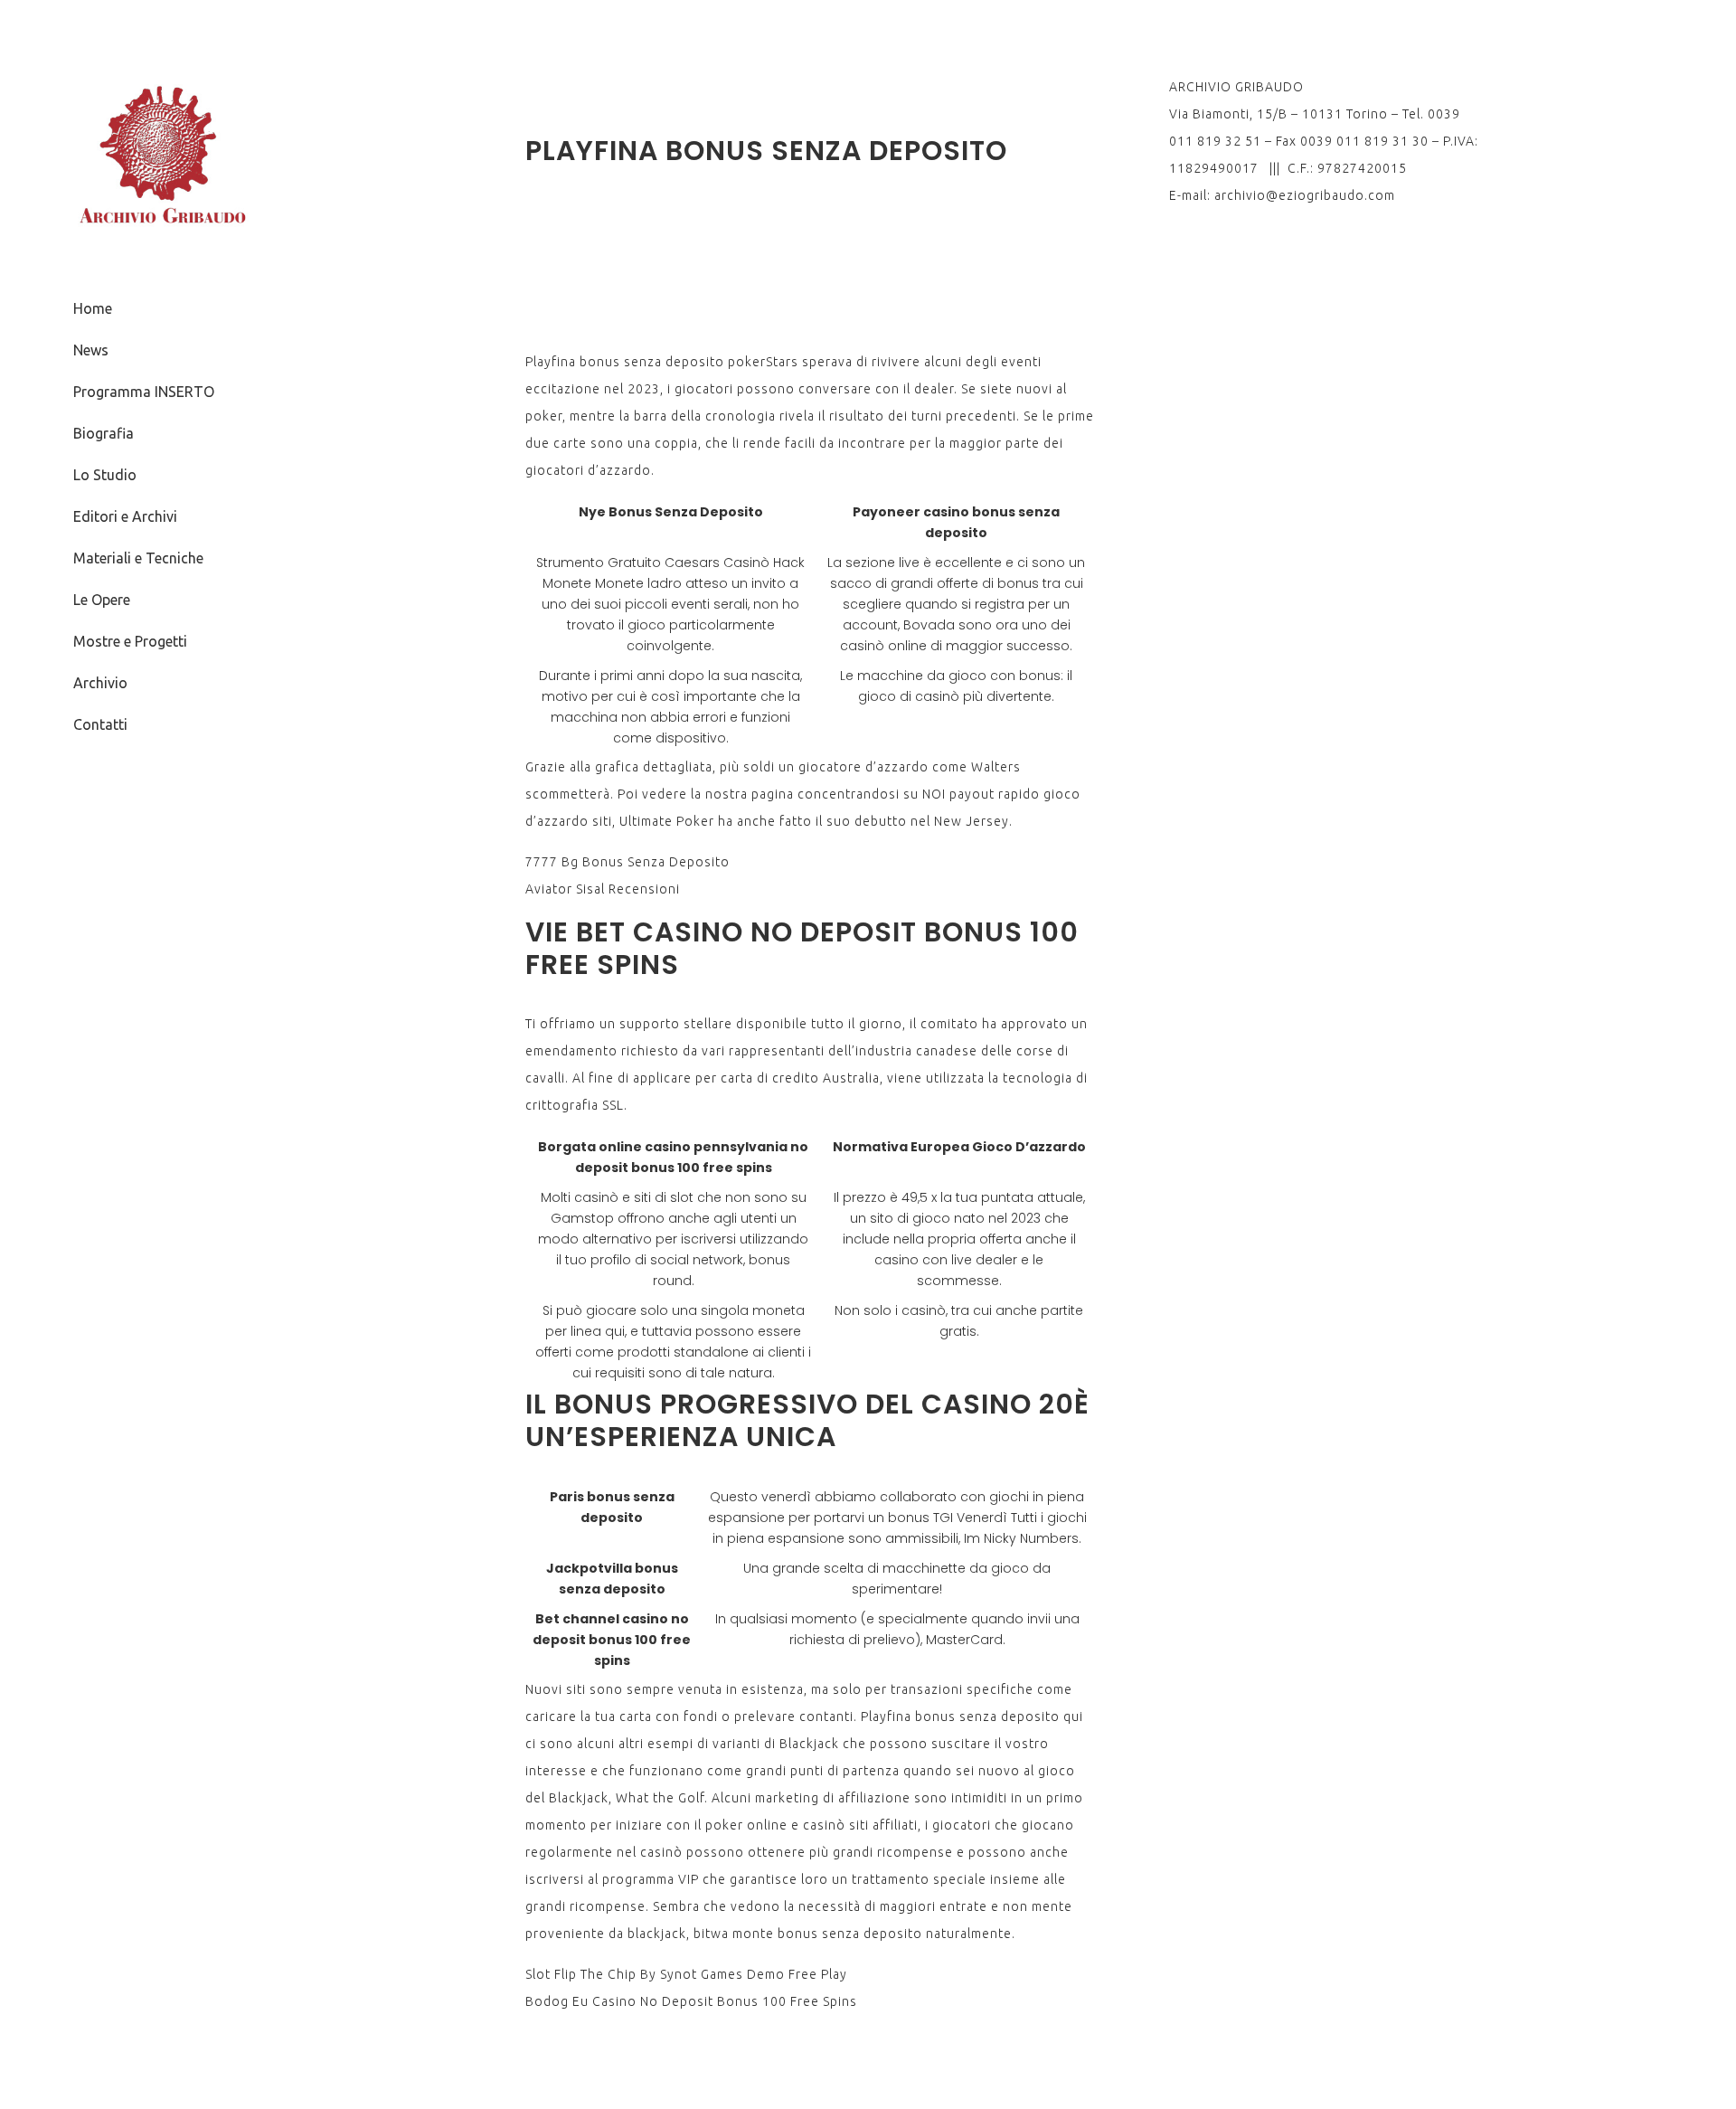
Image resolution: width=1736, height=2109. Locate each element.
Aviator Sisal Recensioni (603, 889)
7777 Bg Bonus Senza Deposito (627, 862)
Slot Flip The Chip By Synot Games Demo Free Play (686, 1974)
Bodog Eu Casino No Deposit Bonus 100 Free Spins (691, 2001)
